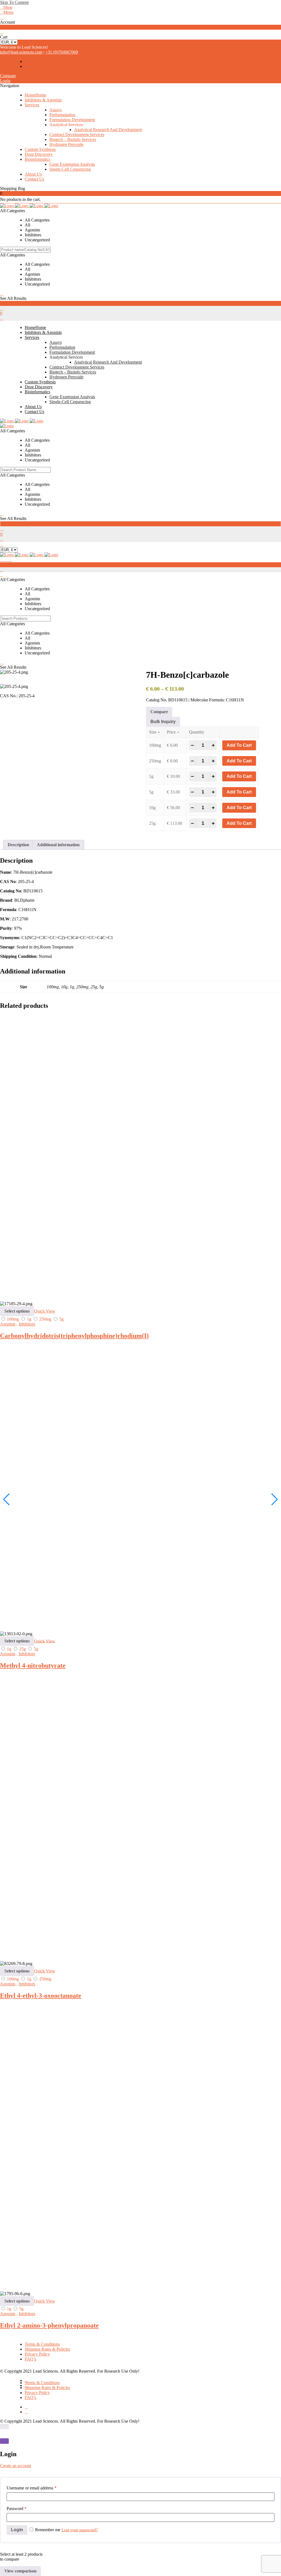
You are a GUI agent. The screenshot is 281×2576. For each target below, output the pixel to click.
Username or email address (32, 2488)
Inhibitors (27, 1324)
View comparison (20, 2571)
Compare (8, 76)
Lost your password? (80, 2530)
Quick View (45, 1311)
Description (18, 845)
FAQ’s (30, 2359)
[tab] (18, 845)
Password (17, 2509)
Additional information (58, 845)
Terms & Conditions (42, 2344)
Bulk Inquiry (163, 722)
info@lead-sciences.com (21, 52)
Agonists (8, 1324)
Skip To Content (14, 2)
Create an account (16, 2466)
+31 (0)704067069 (62, 52)
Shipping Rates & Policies (47, 2349)
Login (5, 81)
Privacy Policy (37, 2354)
